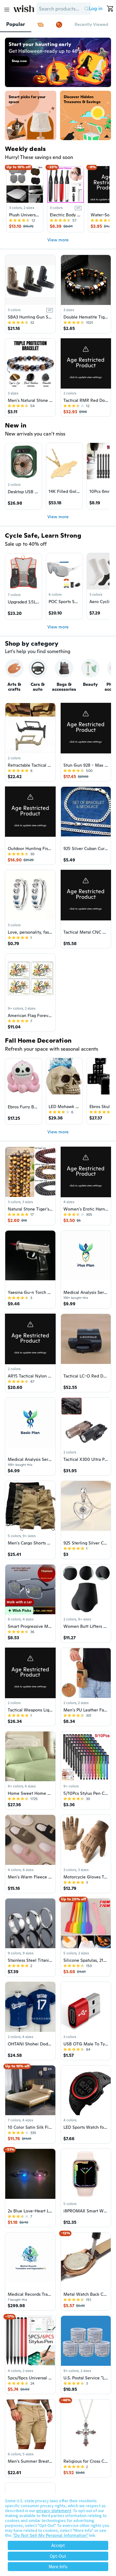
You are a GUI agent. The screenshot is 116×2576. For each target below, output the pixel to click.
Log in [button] (96, 8)
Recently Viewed (91, 24)
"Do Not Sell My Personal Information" (50, 2535)
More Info (58, 2567)
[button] (86, 9)
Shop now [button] (19, 61)
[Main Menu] (7, 10)
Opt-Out (58, 2556)
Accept (58, 2545)
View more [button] (58, 240)
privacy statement (54, 2511)
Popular (16, 24)
